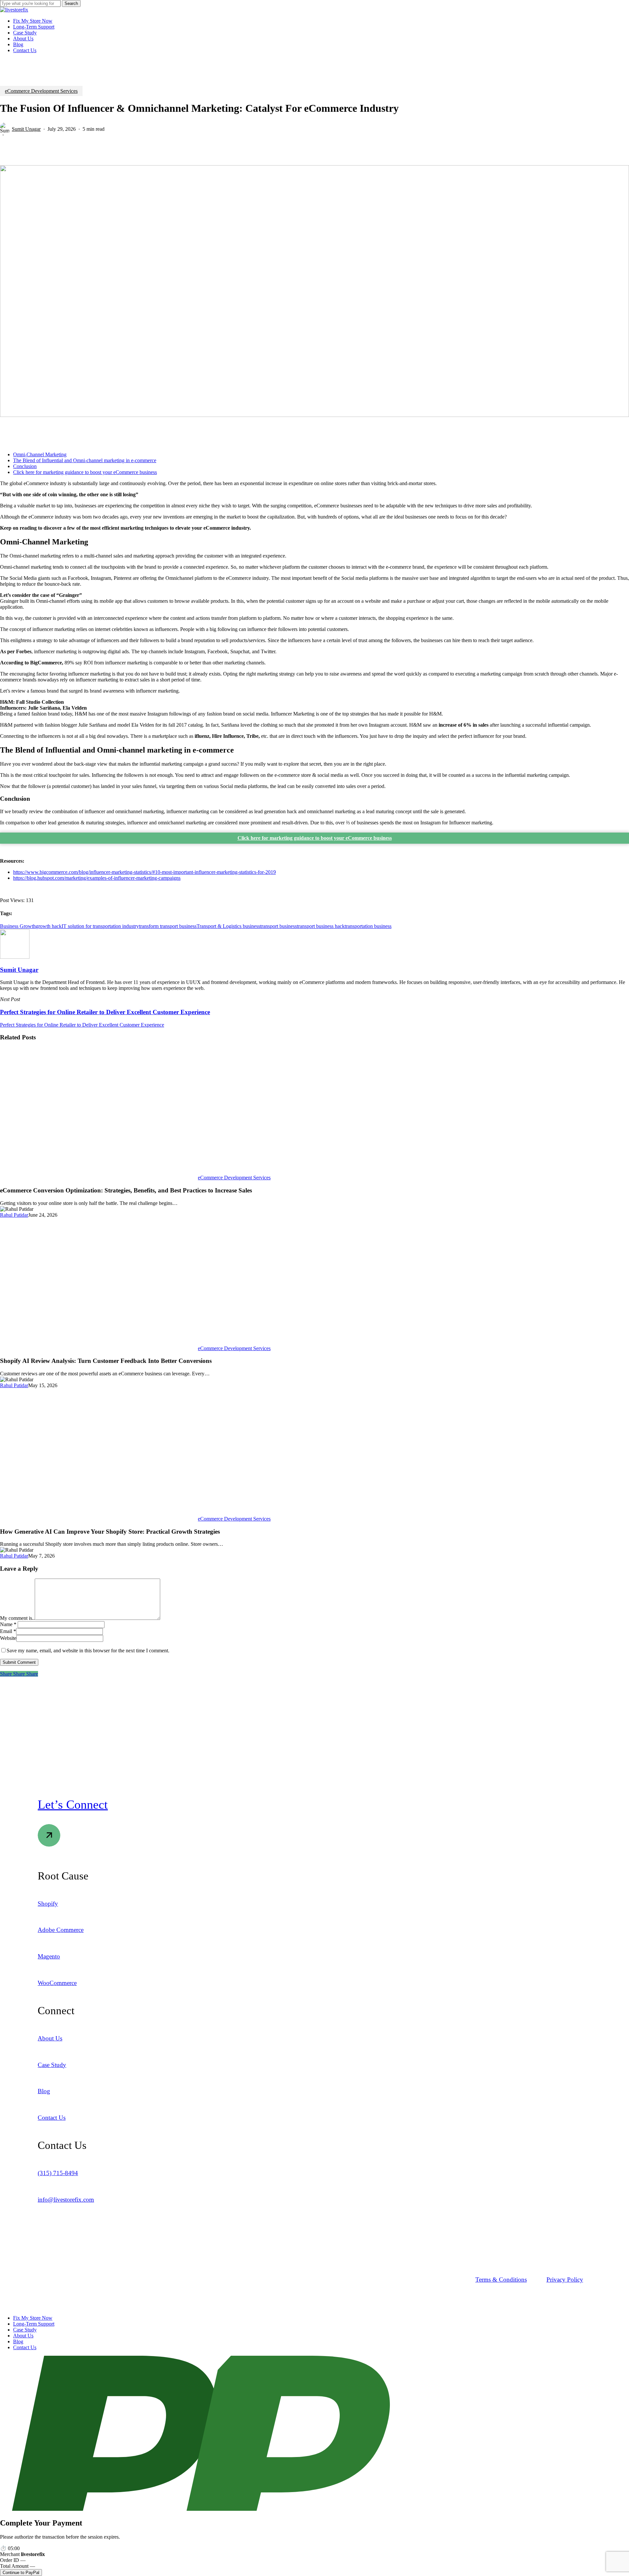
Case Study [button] (52, 2065)
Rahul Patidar (14, 1215)
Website (8, 1638)
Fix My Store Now (33, 2318)
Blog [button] (44, 2091)
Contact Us (25, 2347)
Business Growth (18, 926)
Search (71, 3)
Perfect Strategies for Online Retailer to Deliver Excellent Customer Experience (82, 1025)
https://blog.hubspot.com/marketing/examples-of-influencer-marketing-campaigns (97, 878)
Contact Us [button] (52, 2118)
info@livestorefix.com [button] (66, 2200)
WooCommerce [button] (57, 1983)
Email (8, 1631)
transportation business (368, 926)
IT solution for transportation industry (100, 926)
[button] (73, 1804)
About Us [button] (50, 2038)
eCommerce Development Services (41, 91)
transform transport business (168, 926)
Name (8, 1624)
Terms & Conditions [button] (501, 2280)
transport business (278, 926)
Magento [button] (49, 1956)
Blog (18, 2341)
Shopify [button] (48, 1904)
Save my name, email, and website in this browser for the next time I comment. (88, 1651)
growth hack (49, 926)
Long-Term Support (34, 2324)
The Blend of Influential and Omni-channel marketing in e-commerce (85, 460)
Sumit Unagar (26, 129)
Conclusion (25, 466)
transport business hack (321, 926)
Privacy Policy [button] (565, 2280)
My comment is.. (17, 1618)
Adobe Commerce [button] (61, 1930)
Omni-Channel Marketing (40, 454)
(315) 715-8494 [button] (58, 2173)
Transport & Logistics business (228, 926)
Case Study (25, 2330)
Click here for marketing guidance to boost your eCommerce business (85, 472)
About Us (23, 2336)
